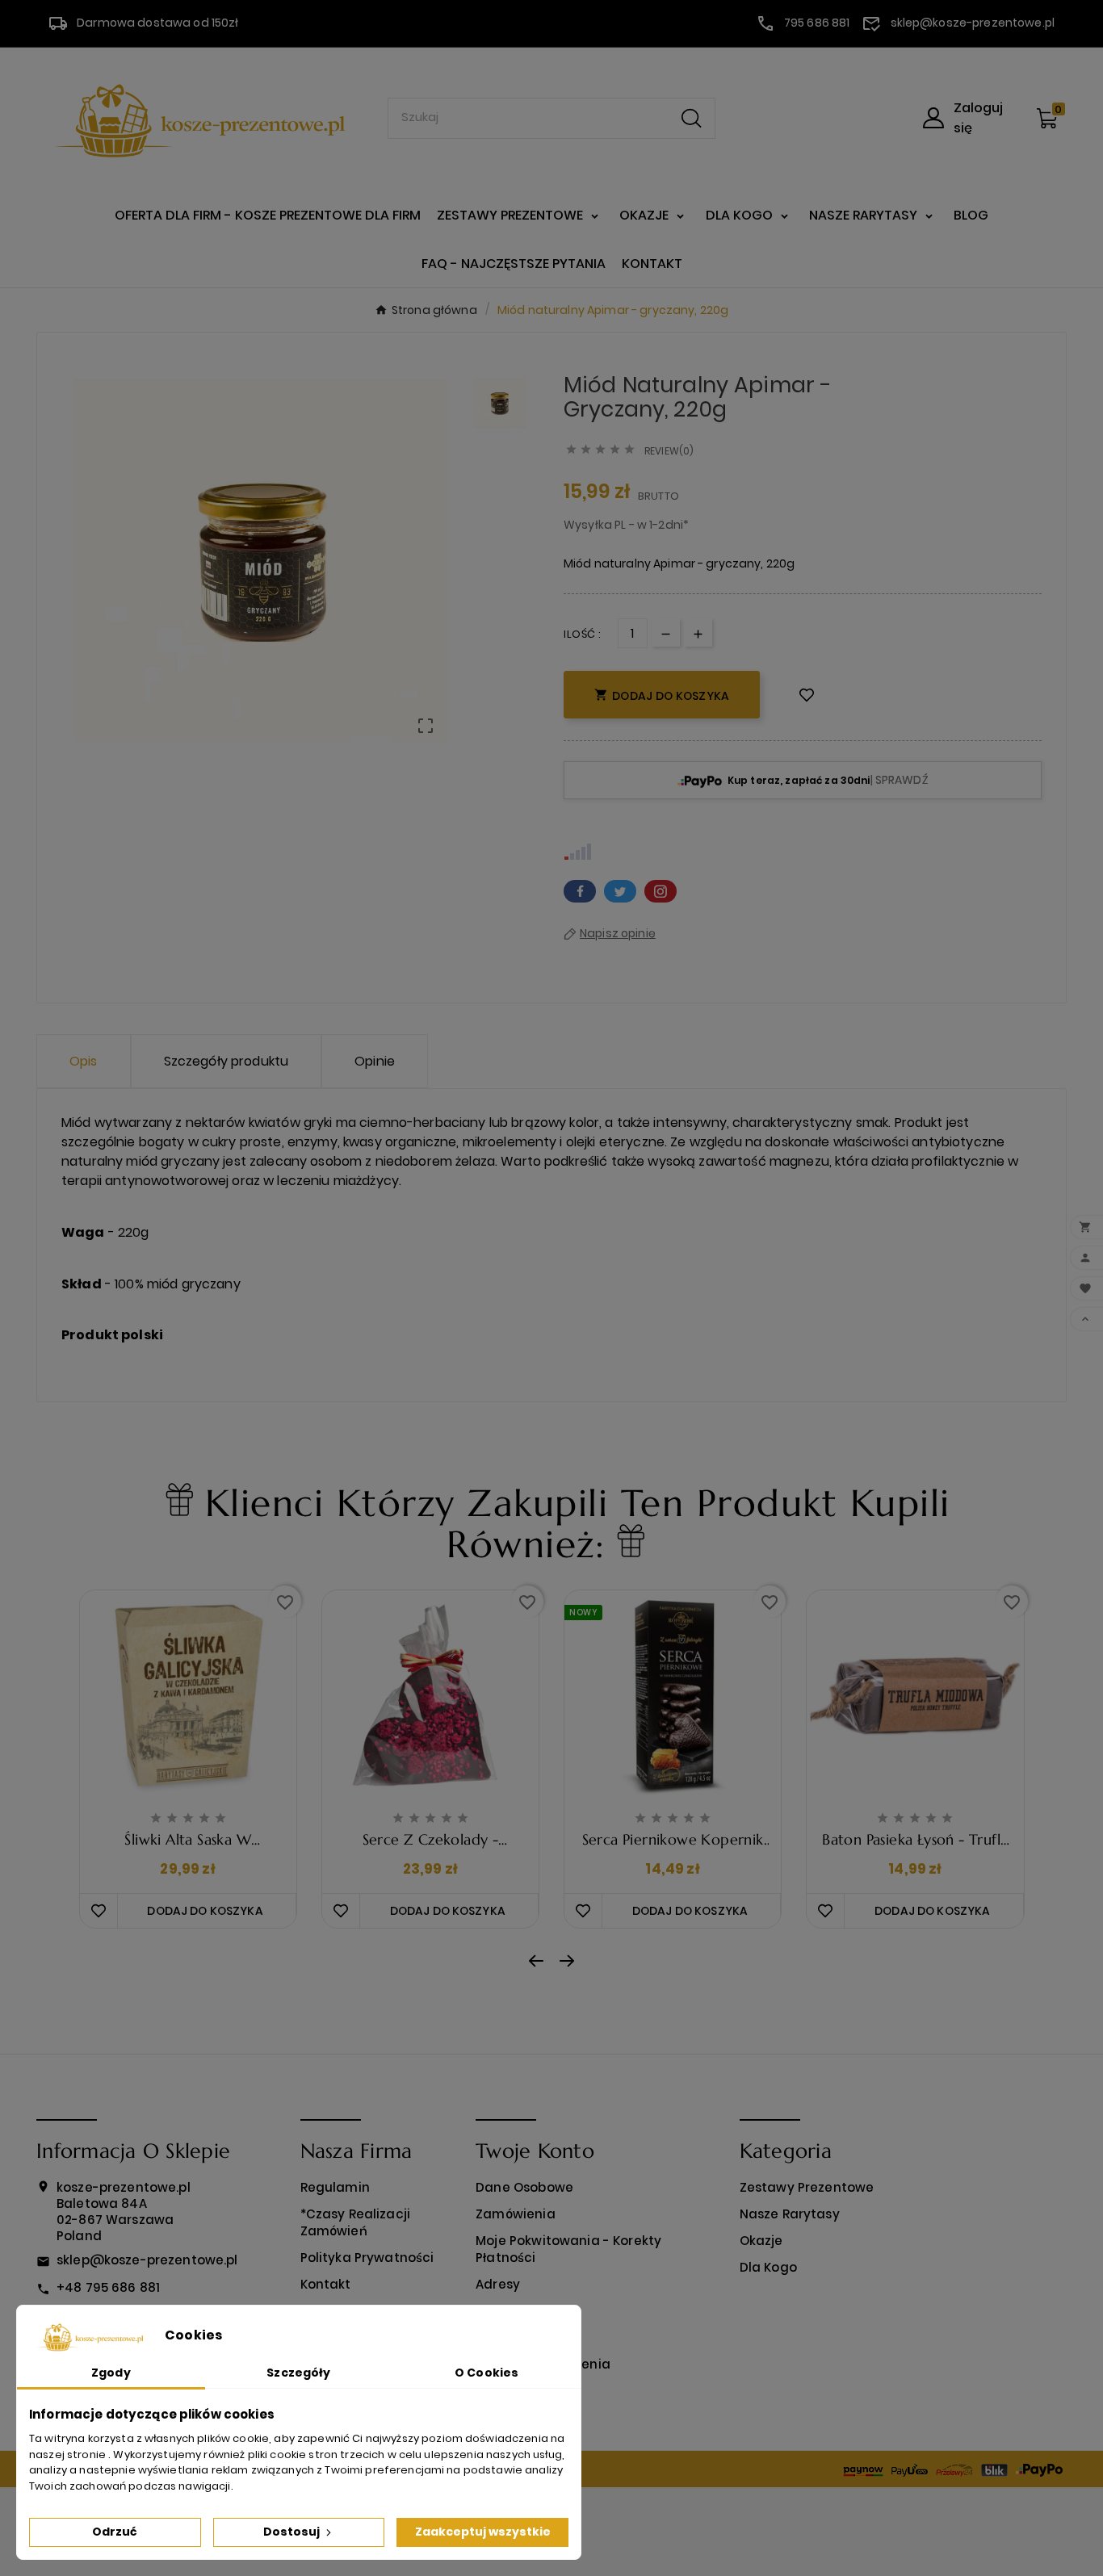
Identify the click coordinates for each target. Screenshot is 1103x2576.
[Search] (692, 118)
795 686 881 (817, 23)
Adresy (498, 2284)
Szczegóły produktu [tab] (226, 1061)
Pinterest (661, 891)
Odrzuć (115, 2532)
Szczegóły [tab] (298, 2373)
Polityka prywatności (367, 2258)
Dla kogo (768, 2267)
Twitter (620, 891)
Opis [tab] (84, 1061)
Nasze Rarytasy (790, 2214)
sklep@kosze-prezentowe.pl (973, 23)
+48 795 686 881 (108, 2287)
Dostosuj (293, 2532)
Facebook (580, 891)
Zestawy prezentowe (807, 2187)
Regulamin (335, 2187)
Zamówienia (516, 2214)
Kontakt (326, 2284)
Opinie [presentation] (375, 1061)
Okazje (761, 2241)
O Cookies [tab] (486, 2373)
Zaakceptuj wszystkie (483, 2532)
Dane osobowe (524, 2187)
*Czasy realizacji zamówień (356, 2222)
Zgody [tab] (111, 2373)
